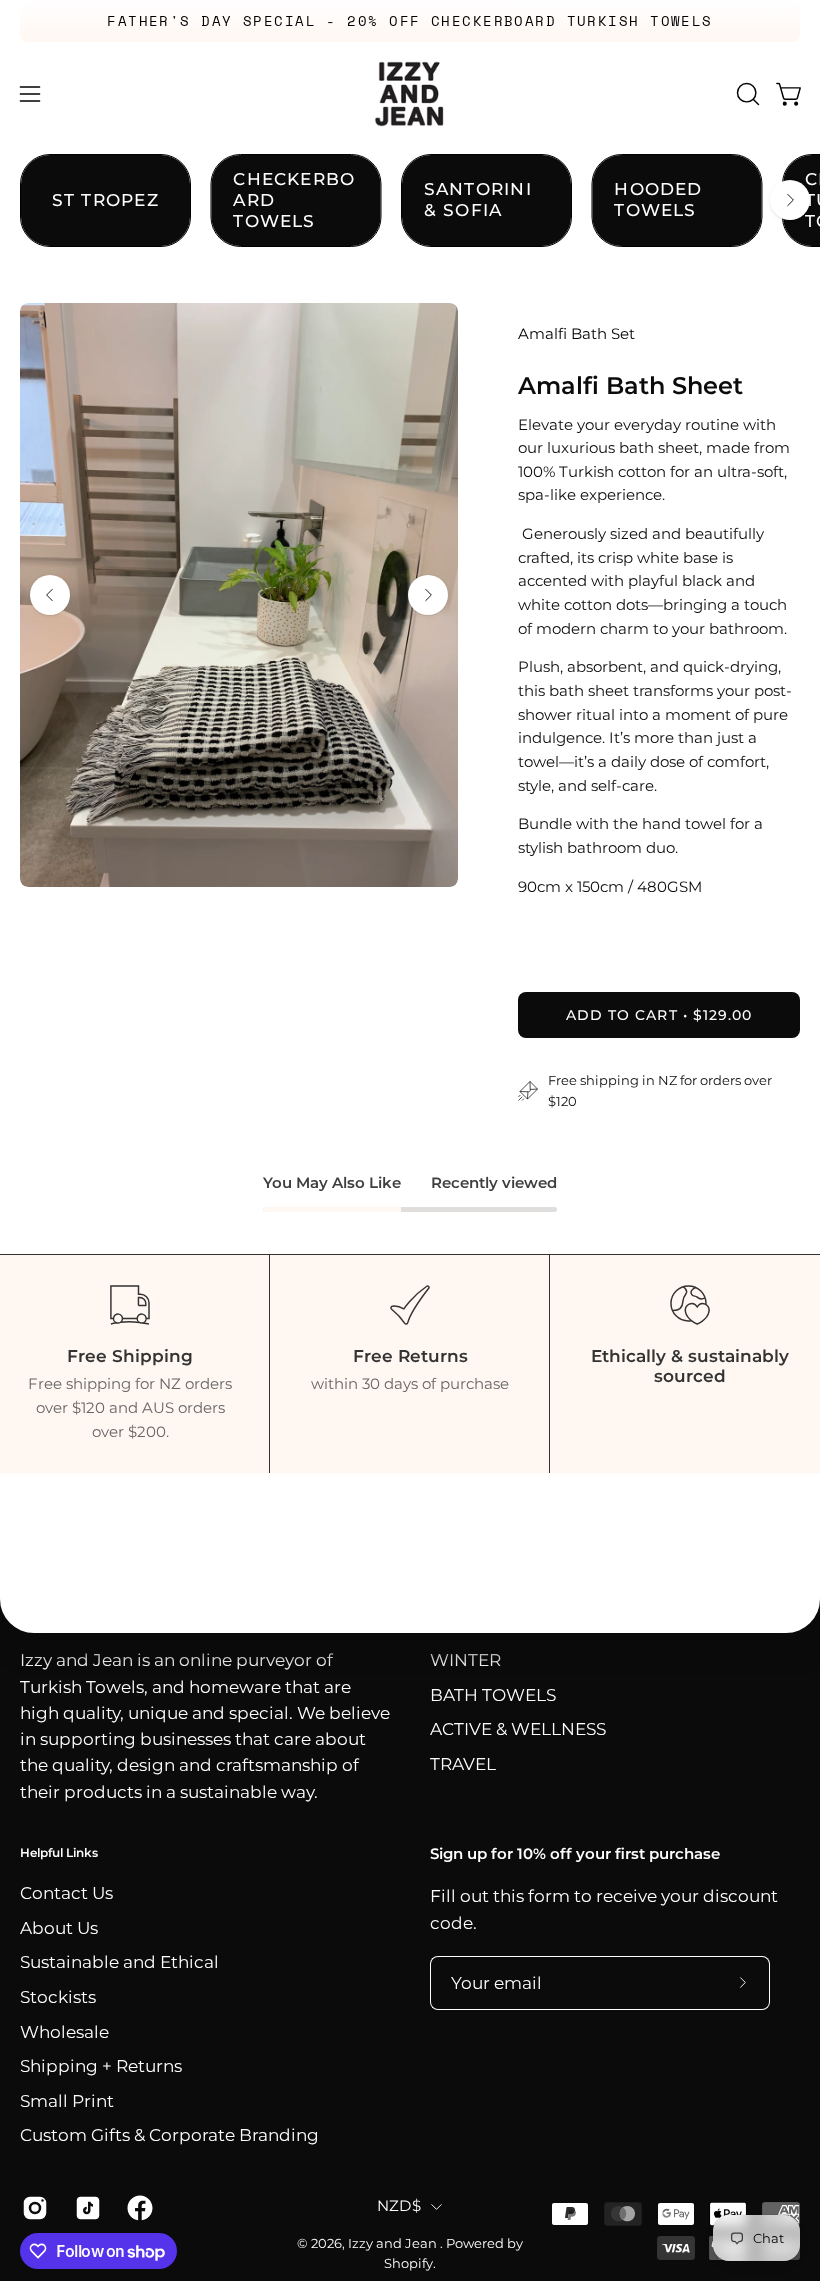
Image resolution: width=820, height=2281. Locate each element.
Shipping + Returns (101, 2066)
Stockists (58, 1997)
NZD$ (399, 2206)
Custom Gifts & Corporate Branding (169, 2136)
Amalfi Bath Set (576, 334)
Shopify (408, 2263)
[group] (410, 21)
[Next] (776, 21)
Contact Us (66, 1893)
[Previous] (44, 21)
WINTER (465, 1660)
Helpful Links (59, 1852)
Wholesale (64, 2032)
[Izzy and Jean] (410, 94)
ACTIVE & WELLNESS (518, 1730)
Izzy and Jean (394, 2243)
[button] (746, 94)
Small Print (67, 2101)
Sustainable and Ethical (119, 1962)
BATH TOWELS (493, 1695)
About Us (59, 1928)
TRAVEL (463, 1764)
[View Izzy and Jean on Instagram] (33, 2208)
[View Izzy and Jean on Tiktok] (86, 2208)
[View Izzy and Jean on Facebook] (138, 2208)
